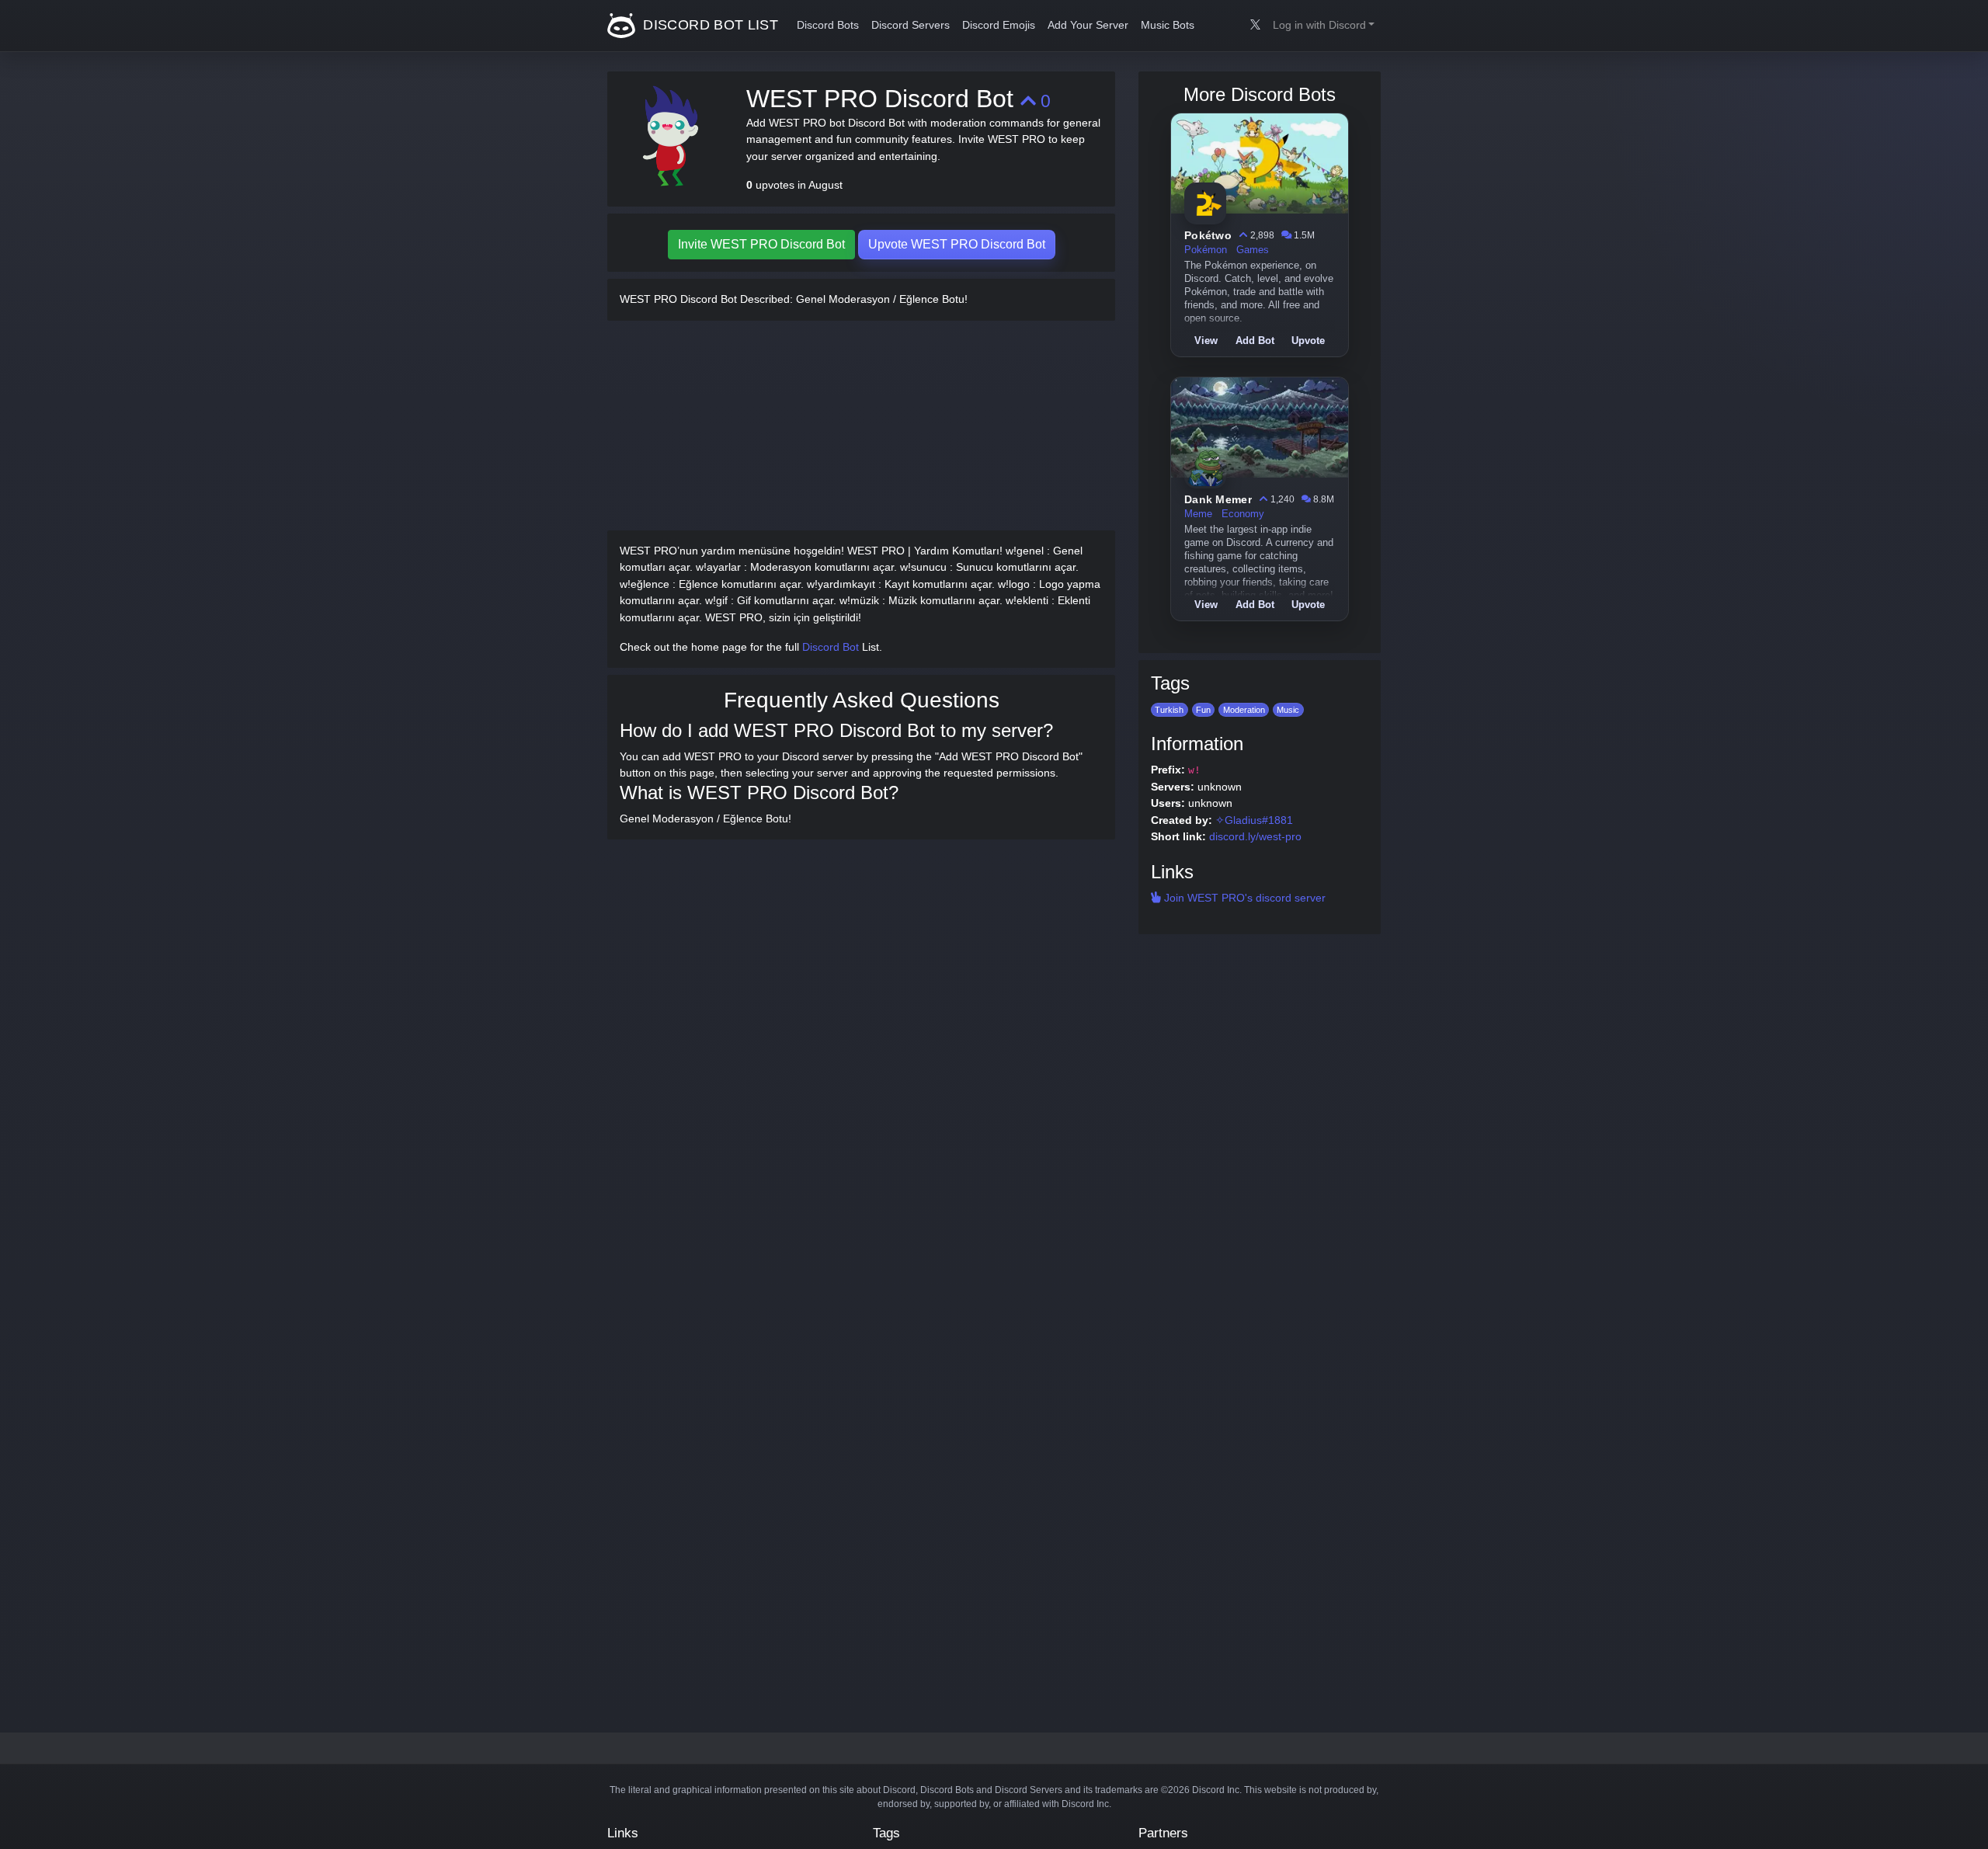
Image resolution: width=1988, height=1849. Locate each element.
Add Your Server (1088, 25)
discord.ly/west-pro (1255, 836)
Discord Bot (831, 647)
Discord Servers (911, 25)
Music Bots (1168, 25)
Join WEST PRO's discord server (1243, 898)
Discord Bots (828, 25)
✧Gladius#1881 (1254, 820)
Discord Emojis (999, 25)
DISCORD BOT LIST (709, 25)
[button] (1324, 26)
